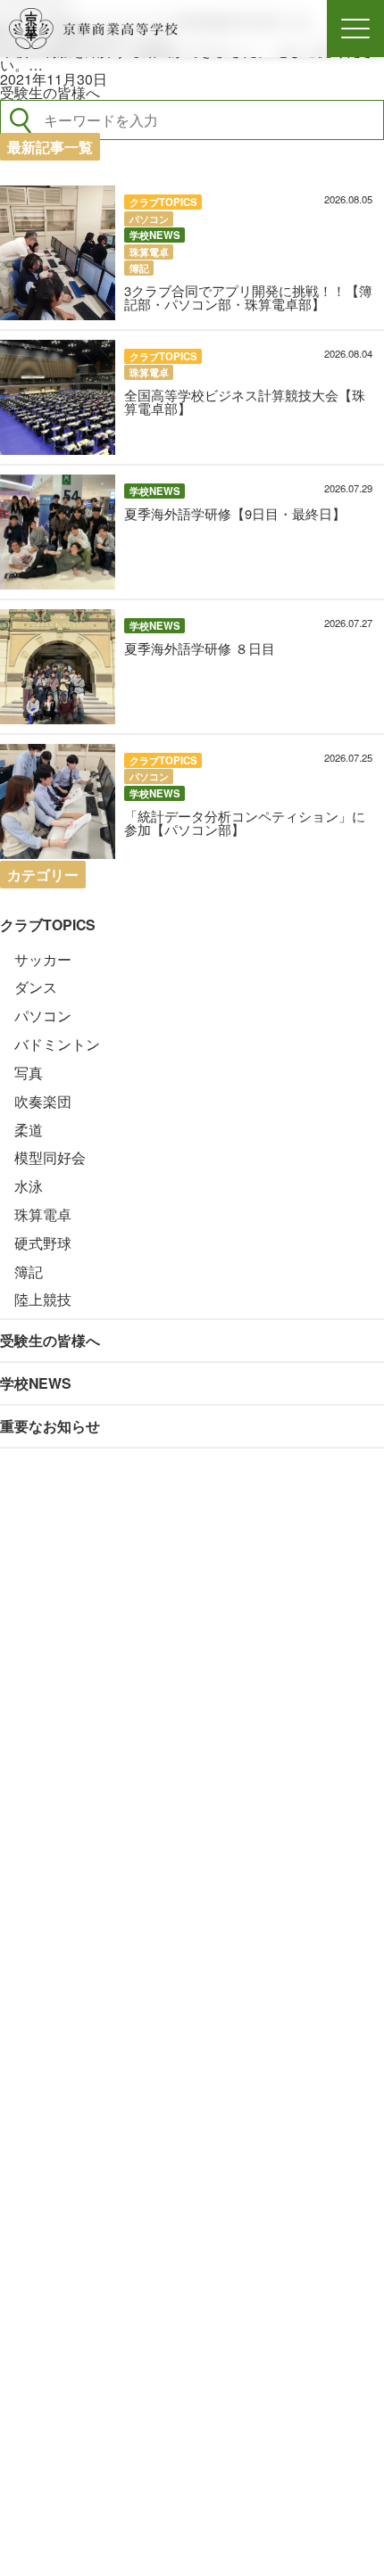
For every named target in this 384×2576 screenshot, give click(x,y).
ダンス (36, 987)
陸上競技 (43, 1299)
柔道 (29, 1130)
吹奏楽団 (43, 1101)
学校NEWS (36, 1383)
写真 (29, 1073)
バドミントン (57, 1044)
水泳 (29, 1186)
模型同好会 (50, 1157)
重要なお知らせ (50, 1426)
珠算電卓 (43, 1214)
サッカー (43, 959)
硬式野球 (43, 1243)
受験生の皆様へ (50, 92)
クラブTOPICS (48, 925)
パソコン (43, 1016)
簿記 (29, 1271)
